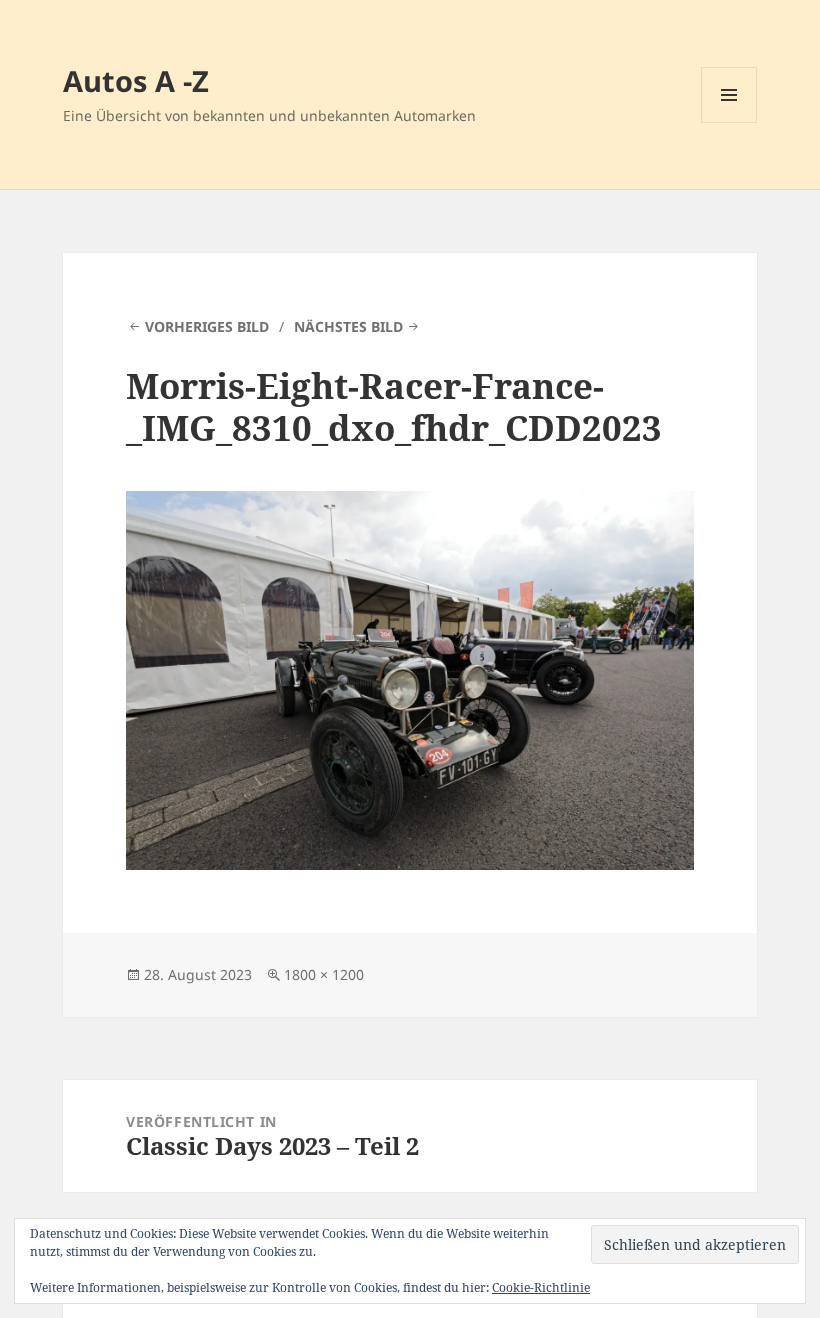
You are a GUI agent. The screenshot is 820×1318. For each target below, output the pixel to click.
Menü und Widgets (729, 122)
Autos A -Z (136, 80)
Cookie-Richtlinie (541, 1287)
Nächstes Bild (348, 326)
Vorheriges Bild (207, 326)
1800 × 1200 (324, 974)
